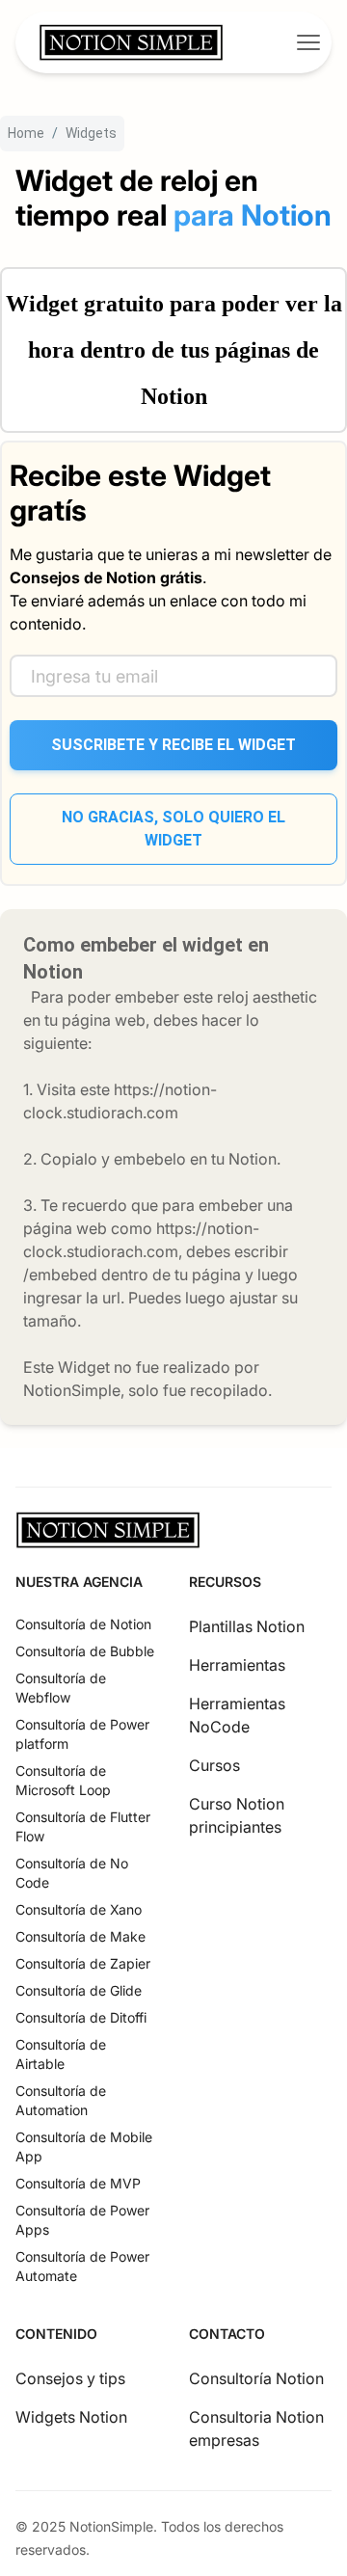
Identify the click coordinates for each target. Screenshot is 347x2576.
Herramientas (237, 1665)
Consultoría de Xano (79, 1909)
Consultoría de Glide (79, 1990)
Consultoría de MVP (78, 2183)
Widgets (91, 133)
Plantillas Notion (247, 1626)
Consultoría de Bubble (85, 1651)
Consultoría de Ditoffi (81, 2017)
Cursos (214, 1765)
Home (26, 133)
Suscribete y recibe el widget (173, 745)
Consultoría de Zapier (83, 1963)
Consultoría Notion (256, 2378)
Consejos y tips (70, 2378)
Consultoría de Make (80, 1936)
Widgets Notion (71, 2417)
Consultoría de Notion (83, 1624)
